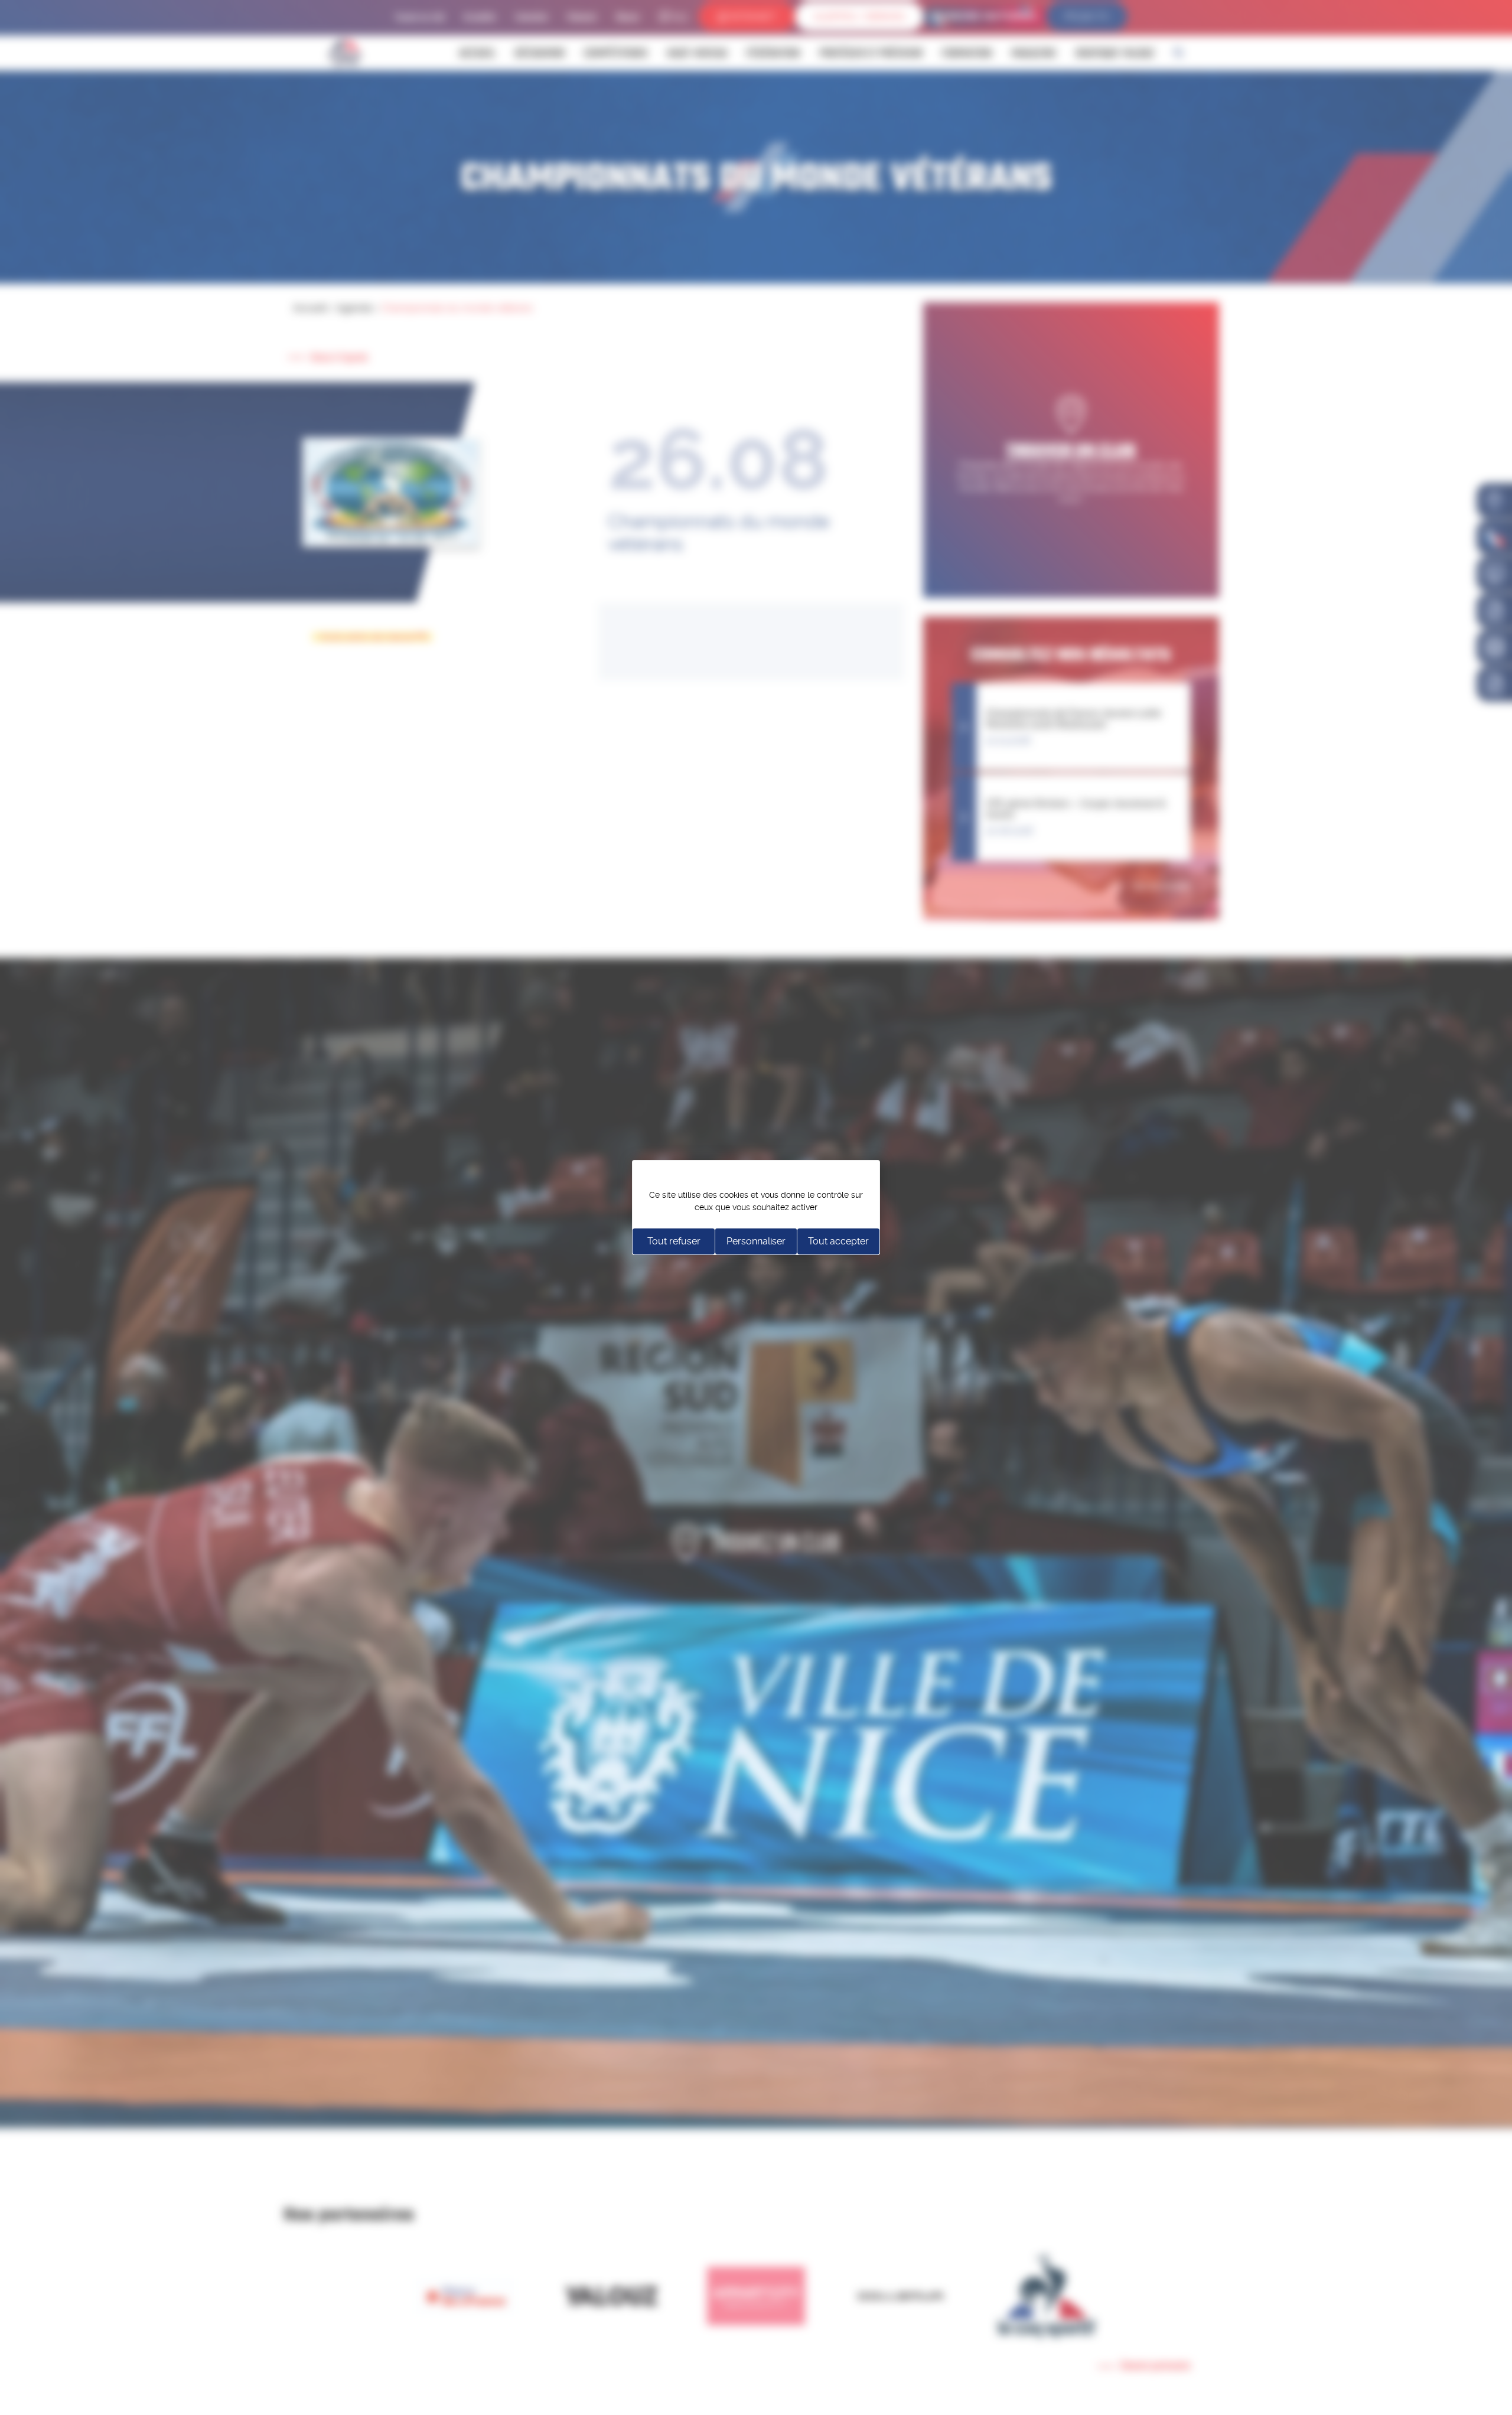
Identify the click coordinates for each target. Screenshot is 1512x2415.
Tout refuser (674, 1241)
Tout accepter (838, 1241)
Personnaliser (756, 1241)
